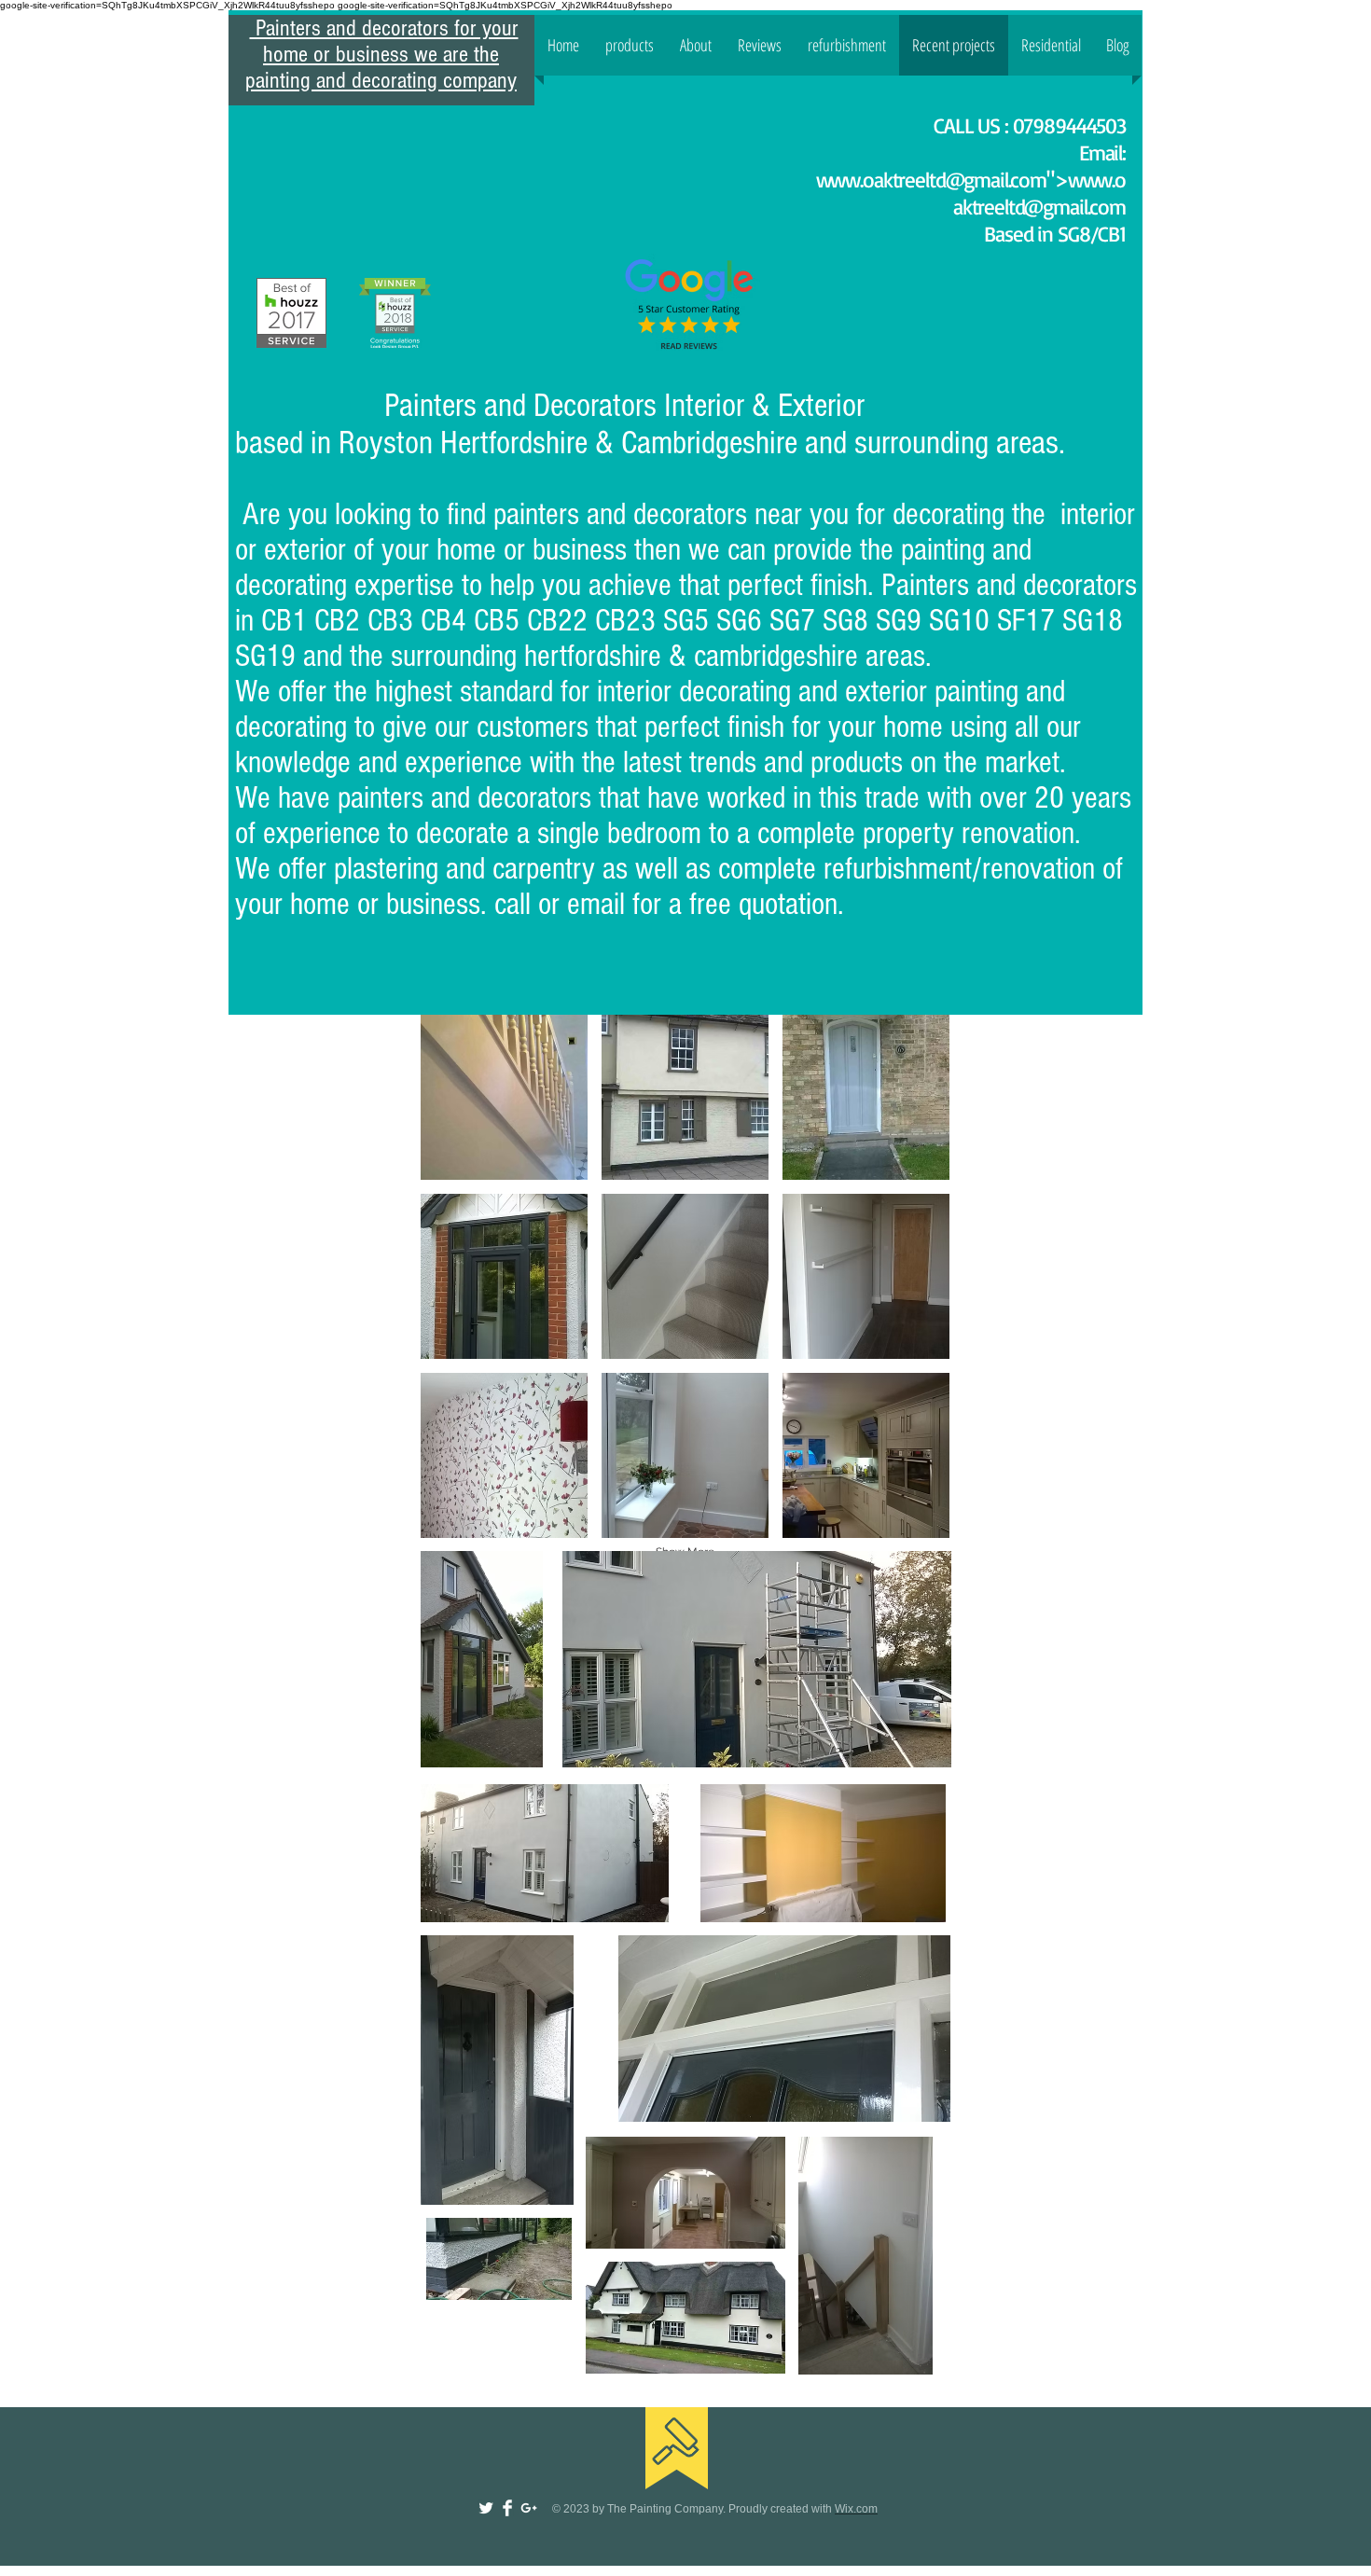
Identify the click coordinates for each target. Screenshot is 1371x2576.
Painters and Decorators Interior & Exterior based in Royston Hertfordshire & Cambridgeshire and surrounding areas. (654, 424)
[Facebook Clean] (507, 2508)
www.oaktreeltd (881, 180)
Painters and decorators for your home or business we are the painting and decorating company (382, 54)
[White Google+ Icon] (529, 2508)
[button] (504, 1097)
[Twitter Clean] (486, 2508)
